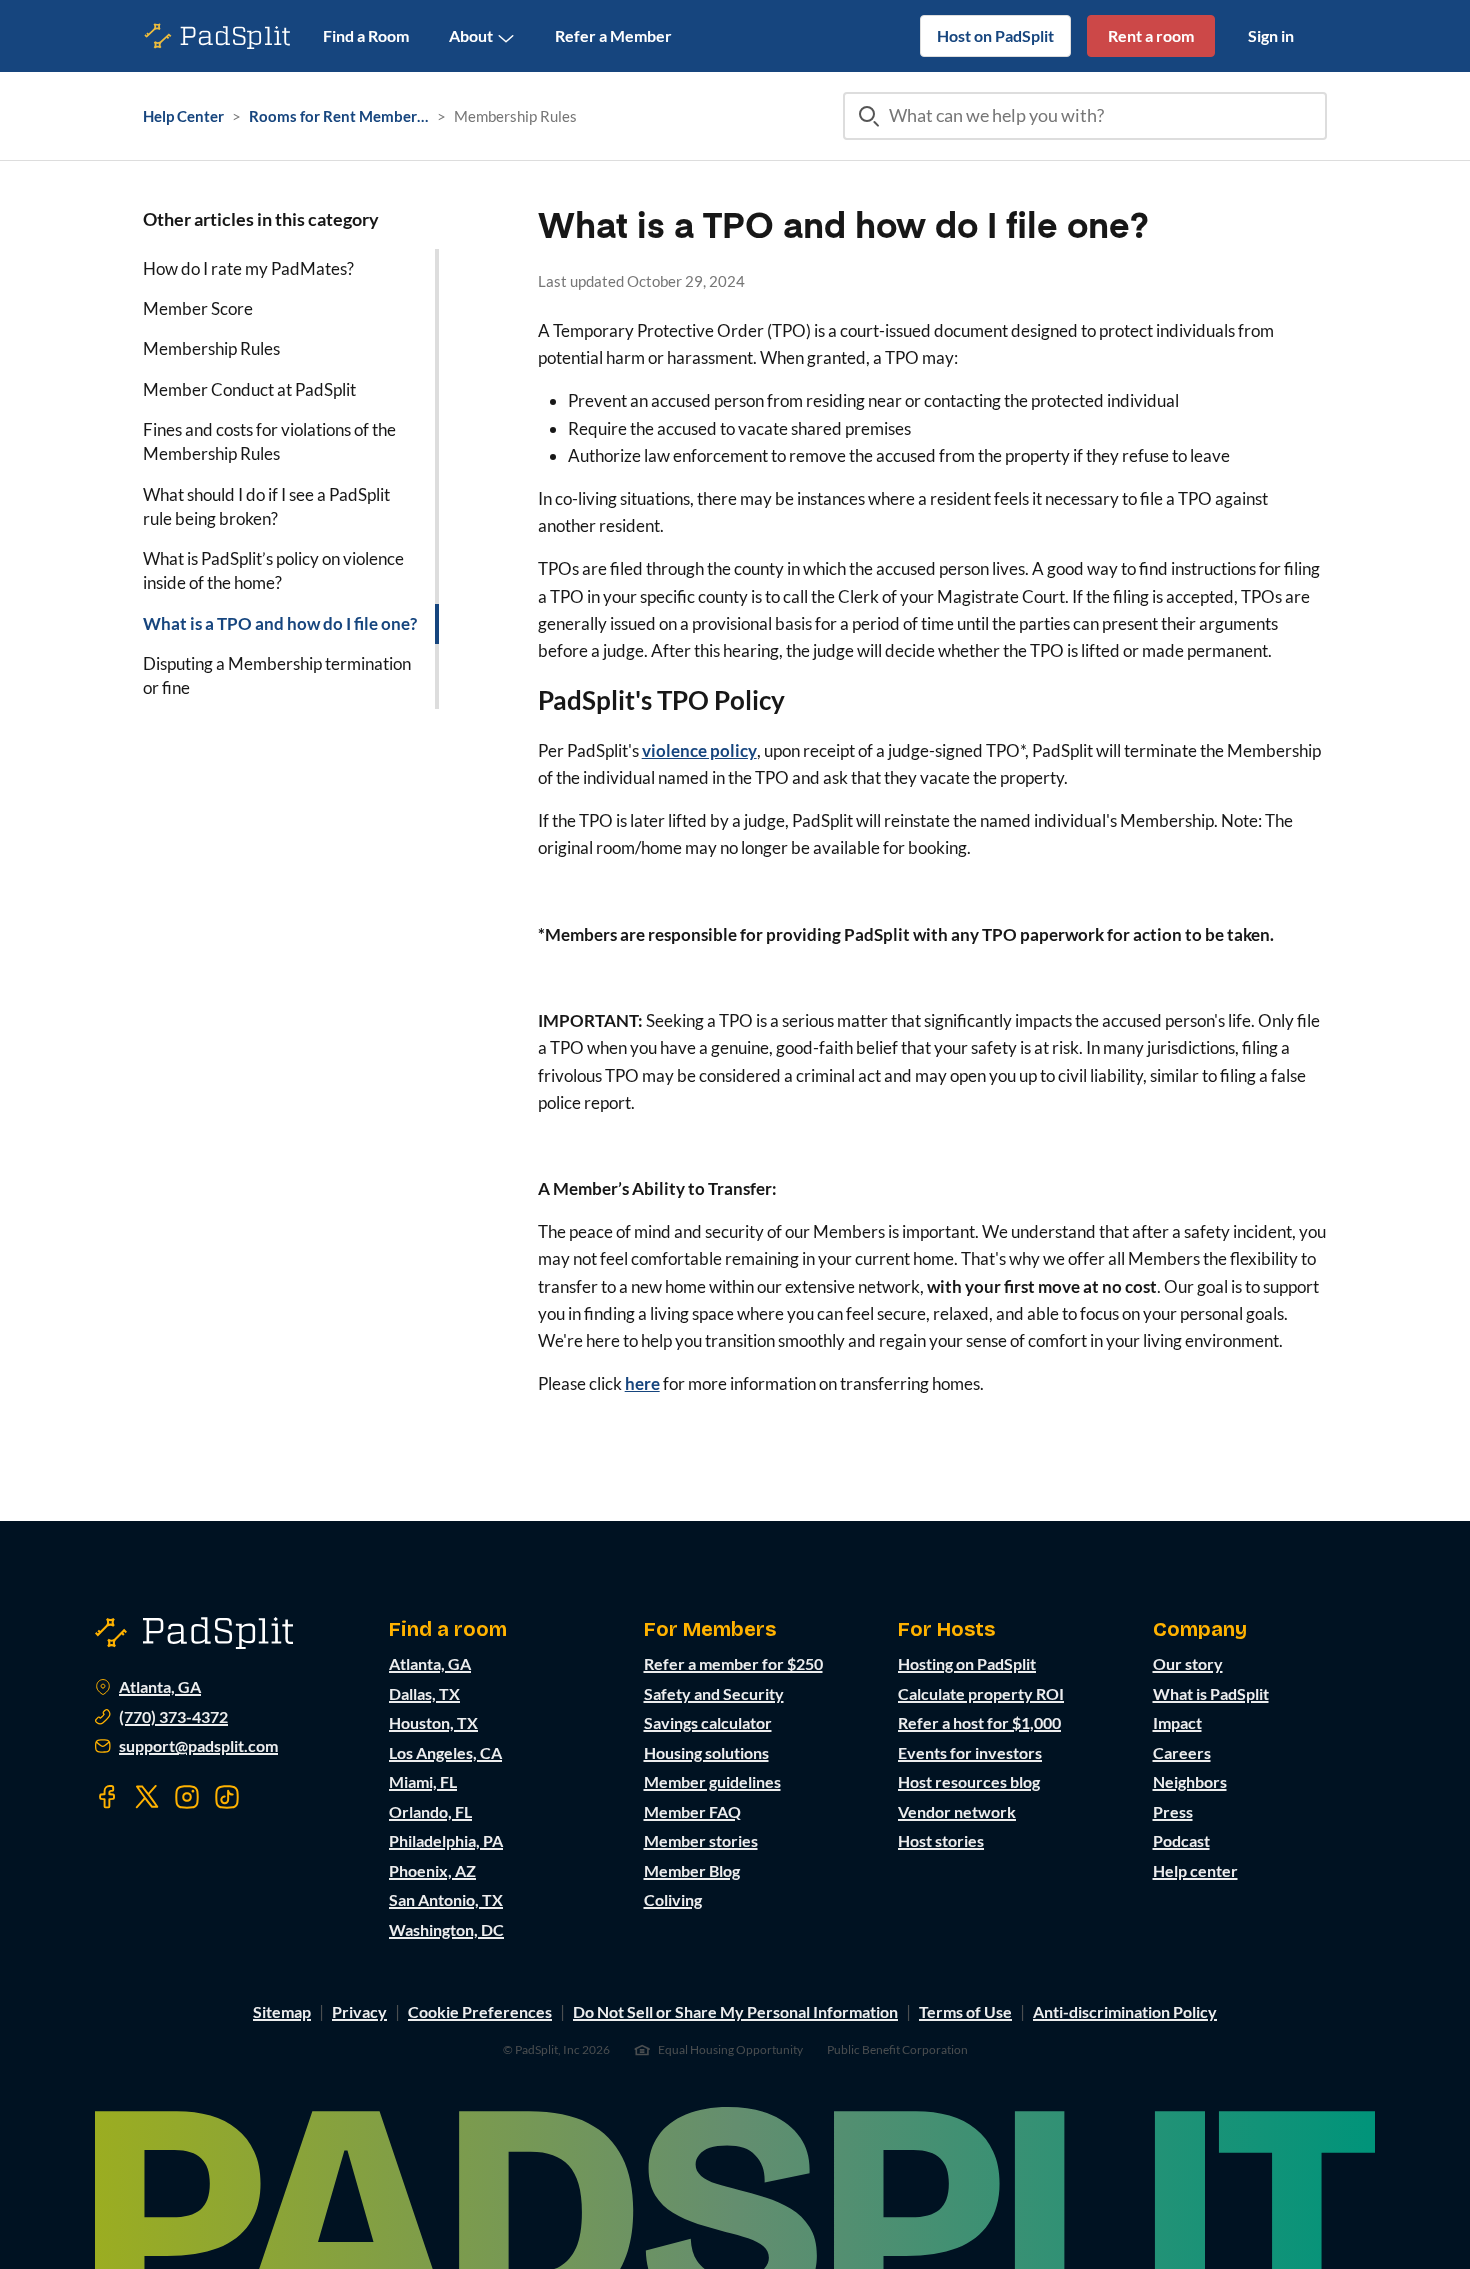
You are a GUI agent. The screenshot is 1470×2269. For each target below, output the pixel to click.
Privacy (359, 2011)
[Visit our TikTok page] (227, 1797)
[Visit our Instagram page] (187, 1797)
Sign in (1271, 35)
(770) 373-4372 (173, 1717)
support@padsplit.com (198, 1746)
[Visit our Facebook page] (107, 1797)
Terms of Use (965, 2011)
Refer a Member (613, 35)
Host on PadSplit (995, 35)
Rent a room (1151, 35)
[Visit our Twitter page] (147, 1797)
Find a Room (366, 35)
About (471, 35)
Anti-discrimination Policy (1125, 2011)
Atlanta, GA (160, 1687)
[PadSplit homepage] (218, 36)
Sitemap (282, 2011)
